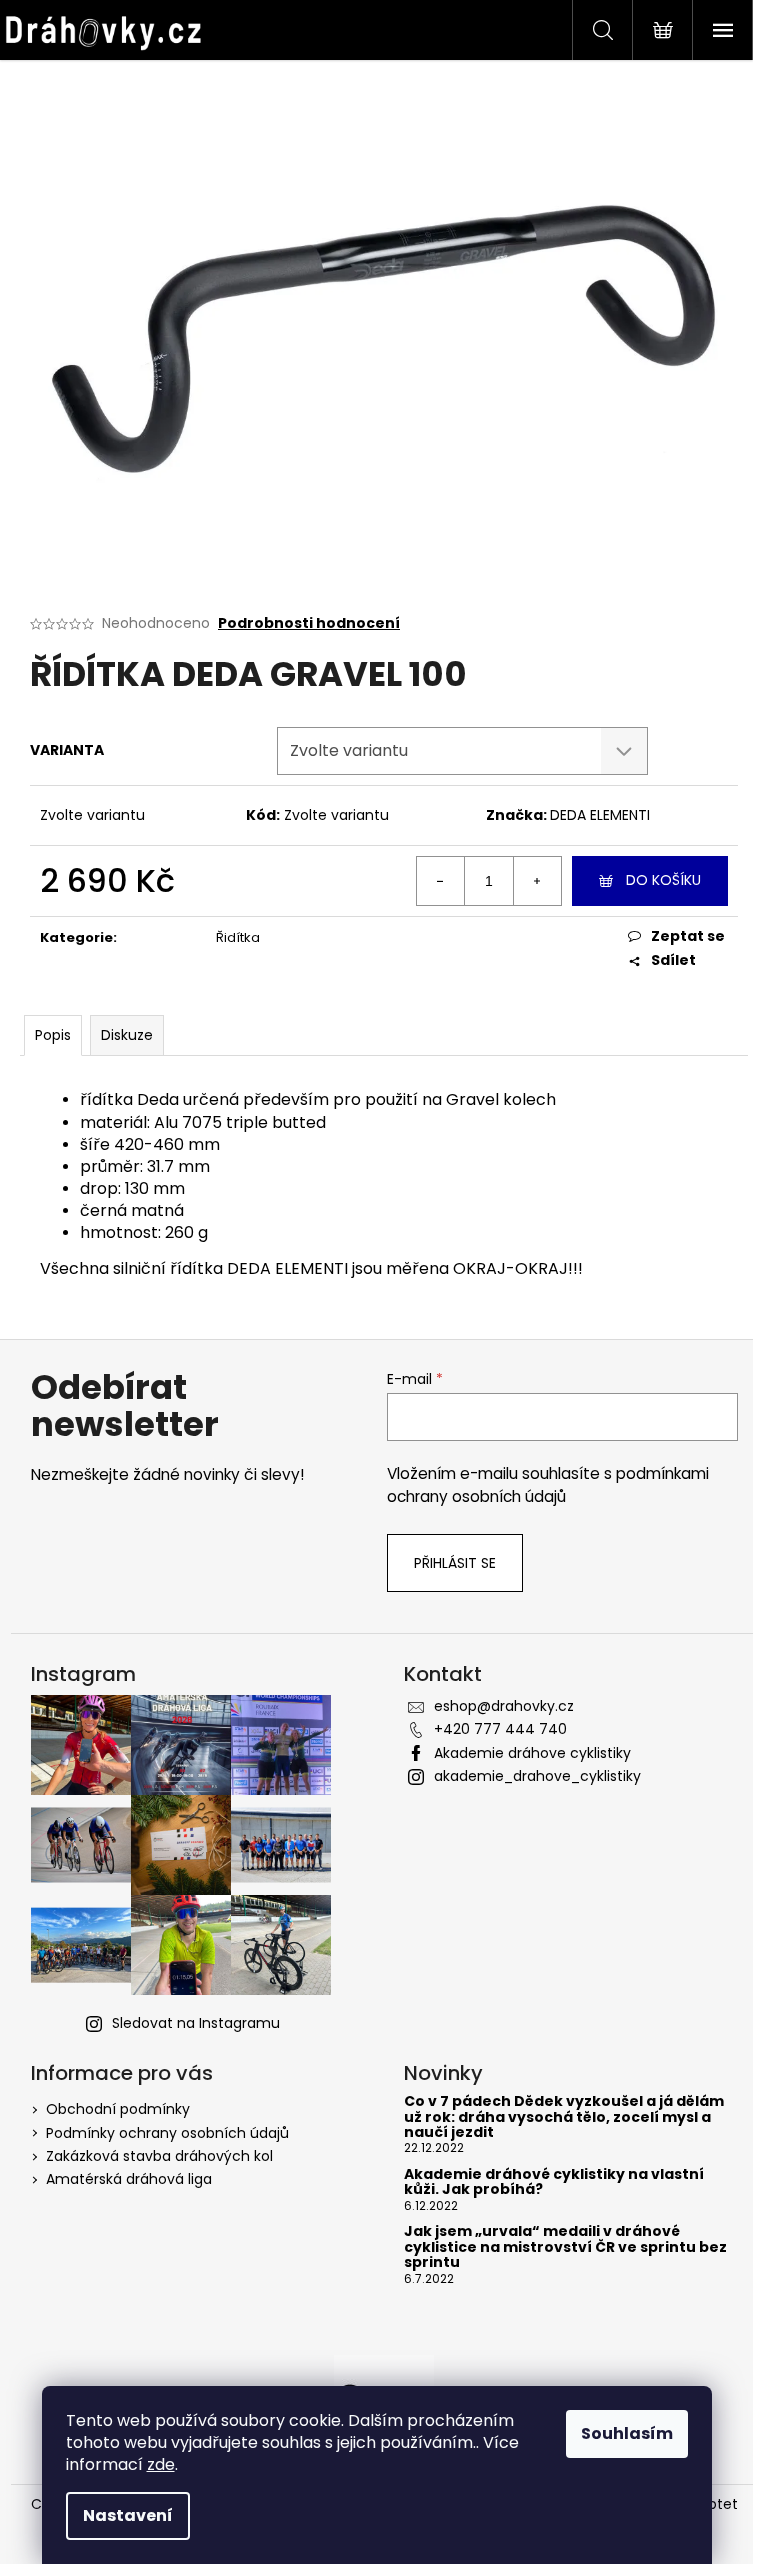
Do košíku (663, 880)
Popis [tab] (53, 1035)
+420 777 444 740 (500, 1729)
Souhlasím (627, 2433)
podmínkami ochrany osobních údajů (548, 1484)
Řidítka (238, 937)
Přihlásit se (455, 1563)
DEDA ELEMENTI (600, 815)
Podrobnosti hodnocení (309, 623)
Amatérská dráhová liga (129, 2179)
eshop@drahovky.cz (504, 1706)
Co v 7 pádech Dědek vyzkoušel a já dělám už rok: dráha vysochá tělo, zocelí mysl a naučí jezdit (564, 2117)
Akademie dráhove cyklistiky (532, 1753)
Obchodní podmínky (118, 2109)
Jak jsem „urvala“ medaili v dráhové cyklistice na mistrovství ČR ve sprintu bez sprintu (565, 2247)
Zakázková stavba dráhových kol (159, 2156)
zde (161, 2464)
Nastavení (128, 2515)
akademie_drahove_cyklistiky (537, 1776)
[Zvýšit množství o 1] (537, 881)
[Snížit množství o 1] (441, 881)
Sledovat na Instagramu (196, 2023)
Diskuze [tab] (127, 1035)
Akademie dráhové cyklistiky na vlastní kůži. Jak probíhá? (554, 2182)
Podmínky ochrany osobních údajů (167, 2133)
